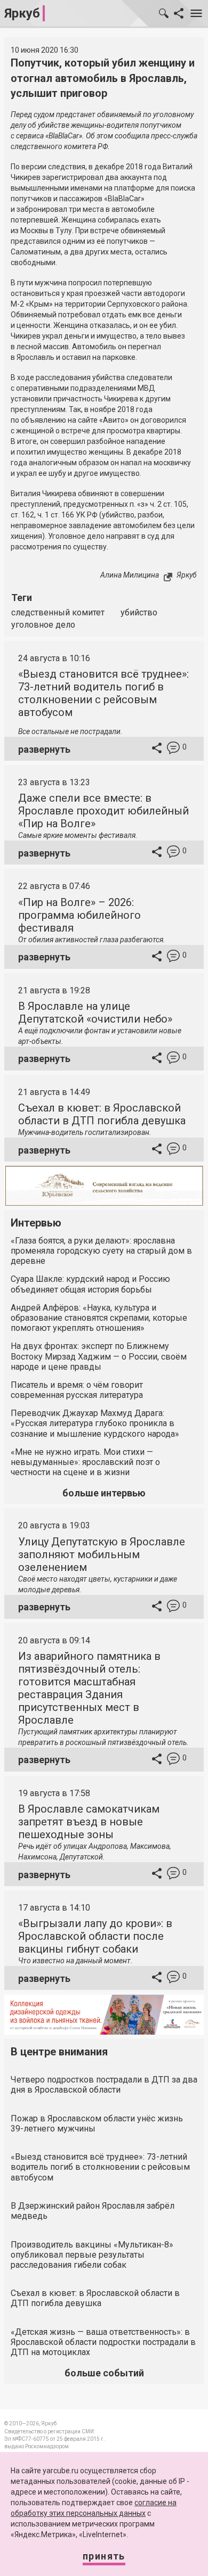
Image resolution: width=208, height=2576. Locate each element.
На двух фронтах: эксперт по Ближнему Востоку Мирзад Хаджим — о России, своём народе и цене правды (99, 1356)
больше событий (104, 2373)
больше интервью (104, 1493)
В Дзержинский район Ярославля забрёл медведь (93, 2211)
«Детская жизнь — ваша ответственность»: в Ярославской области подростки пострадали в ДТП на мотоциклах (103, 2342)
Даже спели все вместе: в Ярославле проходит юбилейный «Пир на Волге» (103, 811)
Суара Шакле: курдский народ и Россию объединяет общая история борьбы (90, 1284)
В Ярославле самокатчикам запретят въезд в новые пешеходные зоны (89, 1822)
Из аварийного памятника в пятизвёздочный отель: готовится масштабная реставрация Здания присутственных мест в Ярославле (89, 1688)
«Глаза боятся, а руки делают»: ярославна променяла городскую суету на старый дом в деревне (101, 1251)
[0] (173, 749)
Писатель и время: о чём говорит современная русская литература (77, 1390)
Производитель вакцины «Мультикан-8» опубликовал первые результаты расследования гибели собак (92, 2255)
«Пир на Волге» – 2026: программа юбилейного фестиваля (79, 915)
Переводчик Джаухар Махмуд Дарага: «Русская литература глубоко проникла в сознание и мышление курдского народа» (95, 1423)
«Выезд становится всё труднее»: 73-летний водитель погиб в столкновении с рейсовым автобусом (103, 693)
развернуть (44, 749)
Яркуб (22, 13)
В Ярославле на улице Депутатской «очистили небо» (95, 1013)
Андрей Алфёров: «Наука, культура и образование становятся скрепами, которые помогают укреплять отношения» (99, 1318)
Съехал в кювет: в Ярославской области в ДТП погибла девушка (102, 1114)
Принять (104, 2556)
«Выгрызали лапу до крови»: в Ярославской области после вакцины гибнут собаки (95, 1936)
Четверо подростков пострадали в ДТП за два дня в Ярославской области (104, 2085)
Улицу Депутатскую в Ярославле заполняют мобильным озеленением (102, 1554)
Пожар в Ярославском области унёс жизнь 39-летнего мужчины (97, 2124)
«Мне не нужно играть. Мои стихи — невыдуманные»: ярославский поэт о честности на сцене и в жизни (85, 1462)
